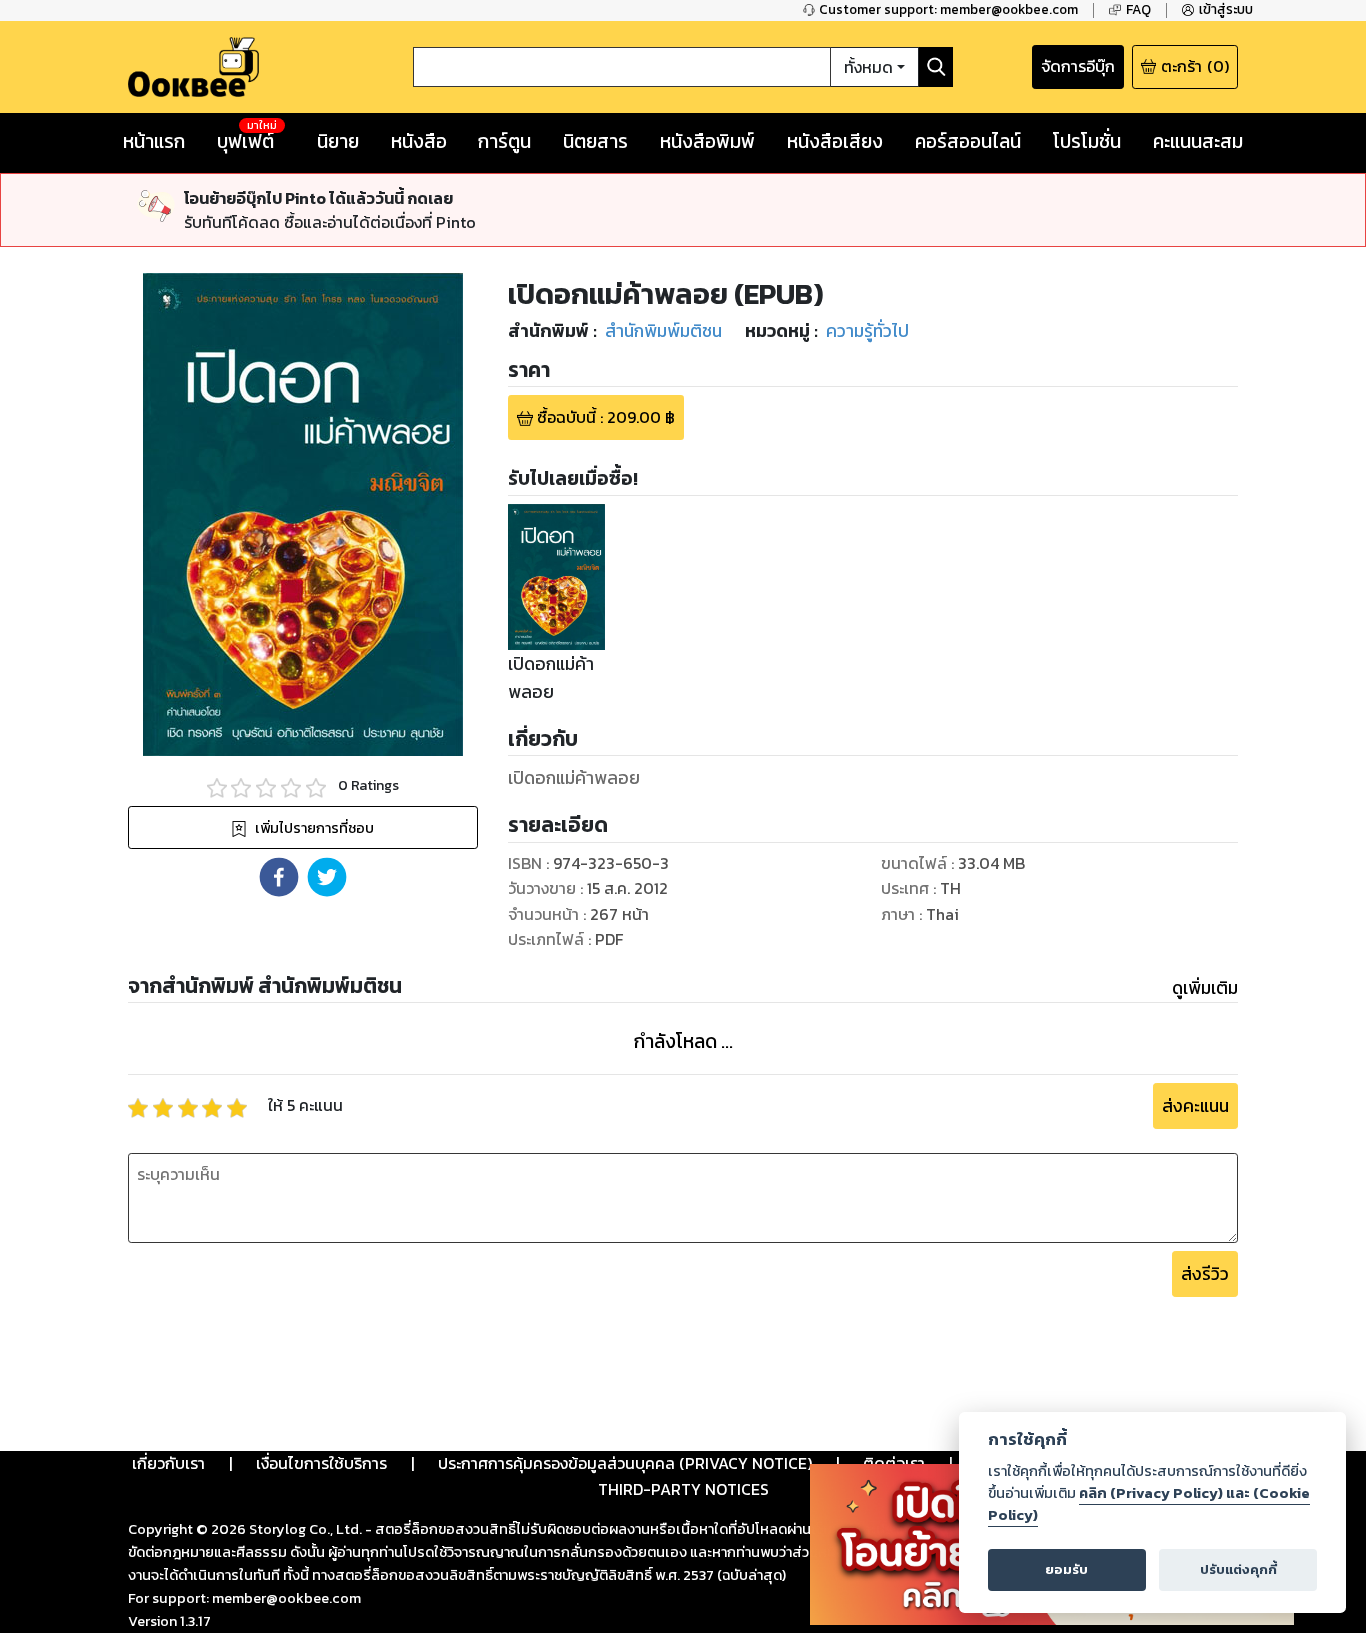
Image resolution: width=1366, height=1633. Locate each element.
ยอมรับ (1066, 1569)
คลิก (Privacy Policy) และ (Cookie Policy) (1149, 1504)
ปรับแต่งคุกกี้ (1238, 1569)
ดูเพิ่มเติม (1205, 988)
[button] (279, 877)
